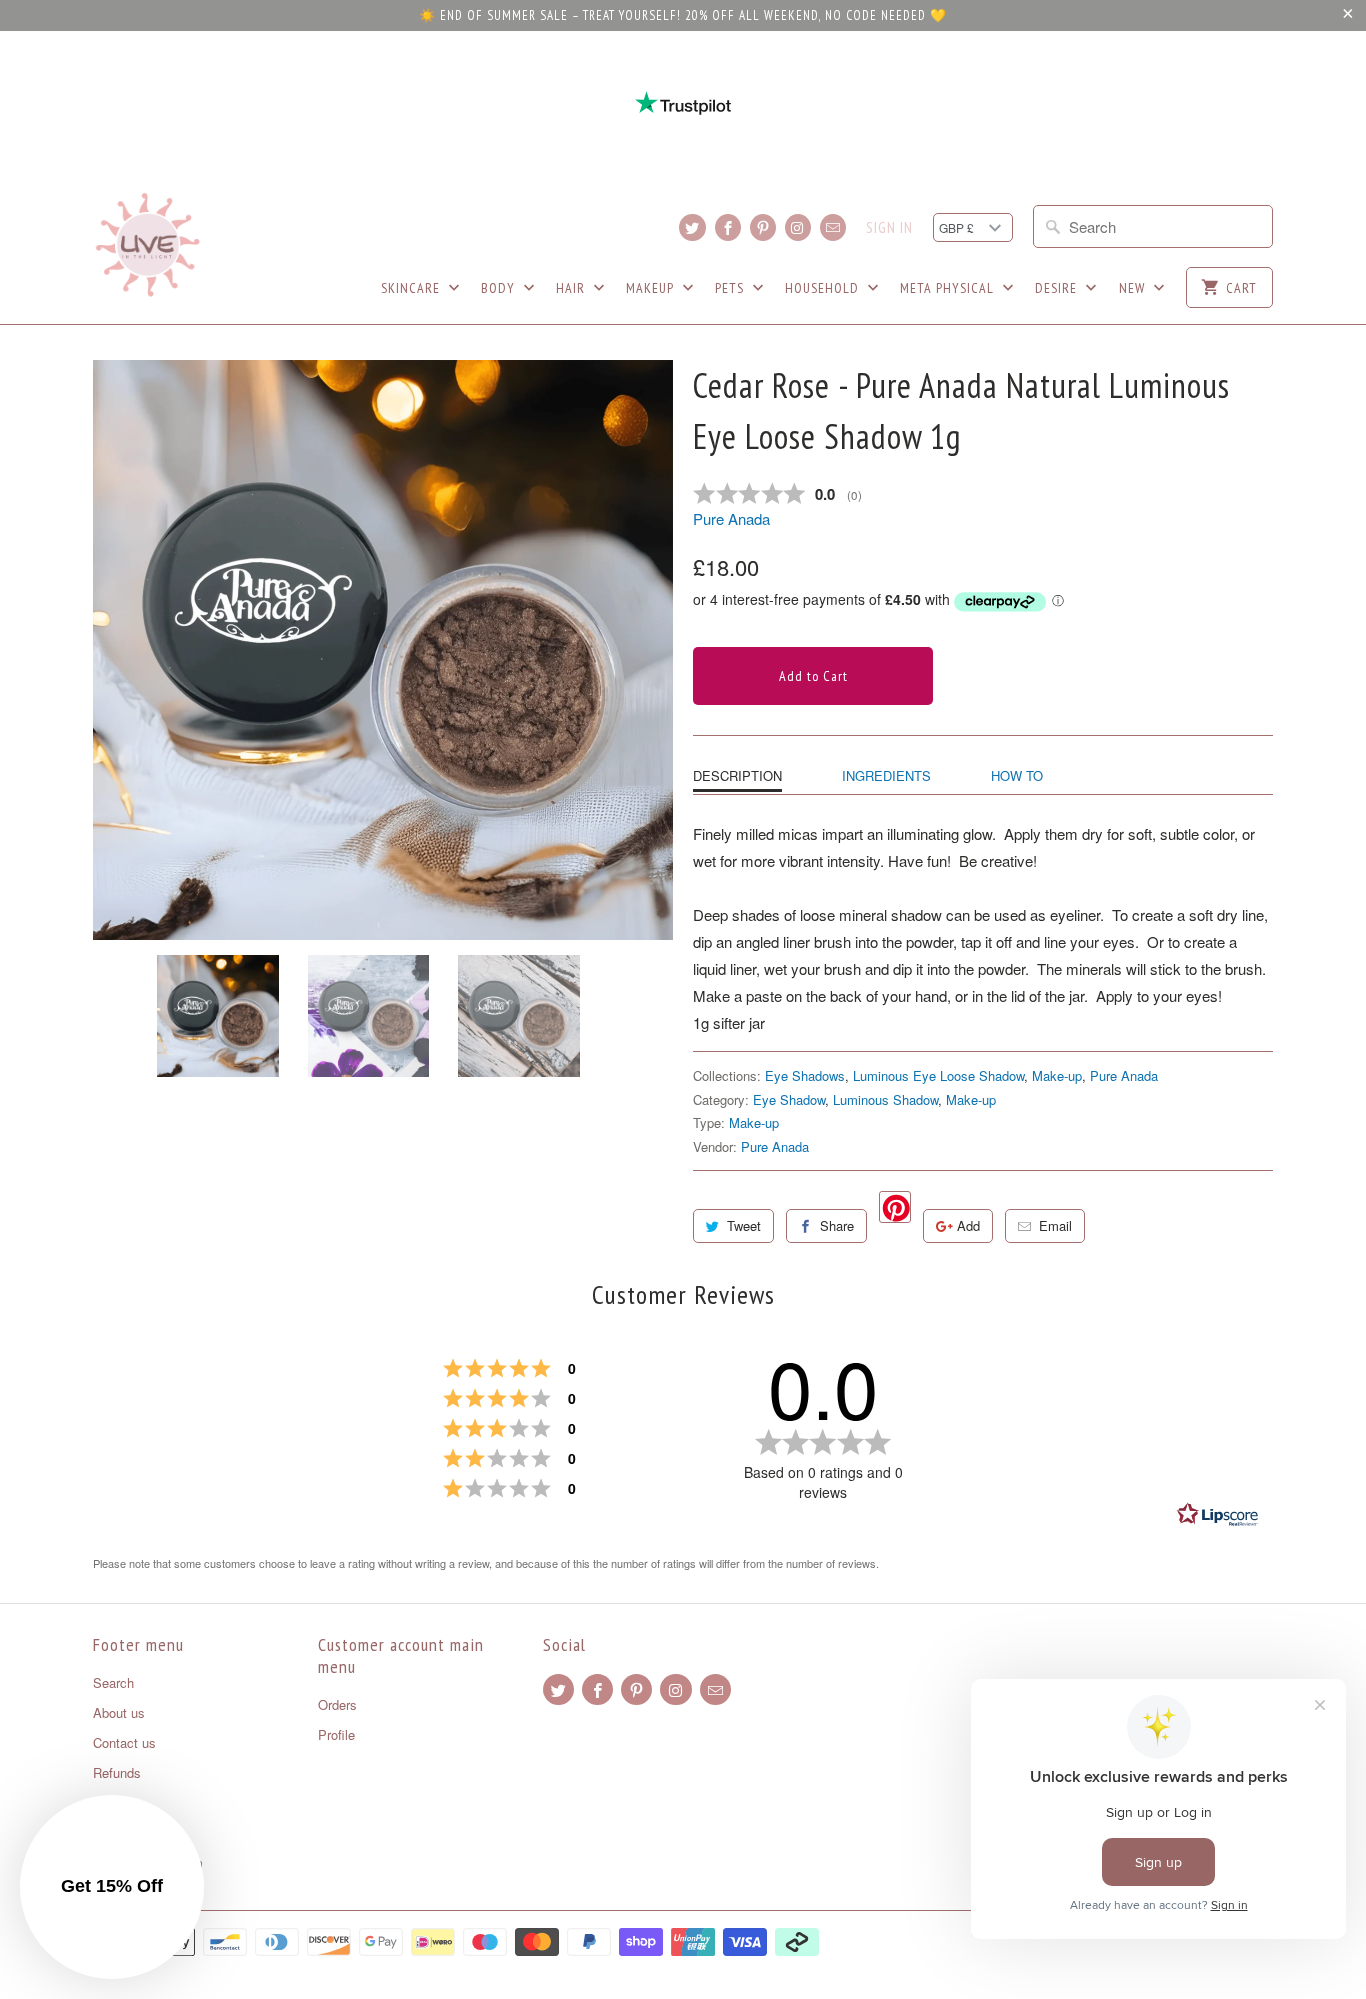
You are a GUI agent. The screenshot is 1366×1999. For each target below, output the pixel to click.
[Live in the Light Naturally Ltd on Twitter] (692, 227)
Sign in (889, 228)
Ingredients (886, 775)
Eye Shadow (789, 1099)
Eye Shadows (805, 1075)
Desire (1058, 288)
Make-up (1057, 1075)
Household (824, 288)
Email (1055, 1225)
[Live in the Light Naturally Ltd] (148, 245)
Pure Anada (731, 518)
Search (113, 1682)
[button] (112, 1887)
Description (737, 775)
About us (119, 1712)
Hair (572, 288)
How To (1017, 775)
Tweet (744, 1225)
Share (837, 1225)
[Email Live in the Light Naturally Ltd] (833, 227)
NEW (1134, 288)
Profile (336, 1734)
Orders (337, 1704)
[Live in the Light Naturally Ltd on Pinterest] (763, 227)
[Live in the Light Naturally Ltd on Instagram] (798, 227)
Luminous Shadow (885, 1099)
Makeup (652, 288)
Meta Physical (949, 288)
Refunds (117, 1772)
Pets (731, 288)
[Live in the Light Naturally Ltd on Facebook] (728, 227)
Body (500, 288)
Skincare (412, 288)
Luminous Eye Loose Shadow (938, 1075)
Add (968, 1225)
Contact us (124, 1742)
